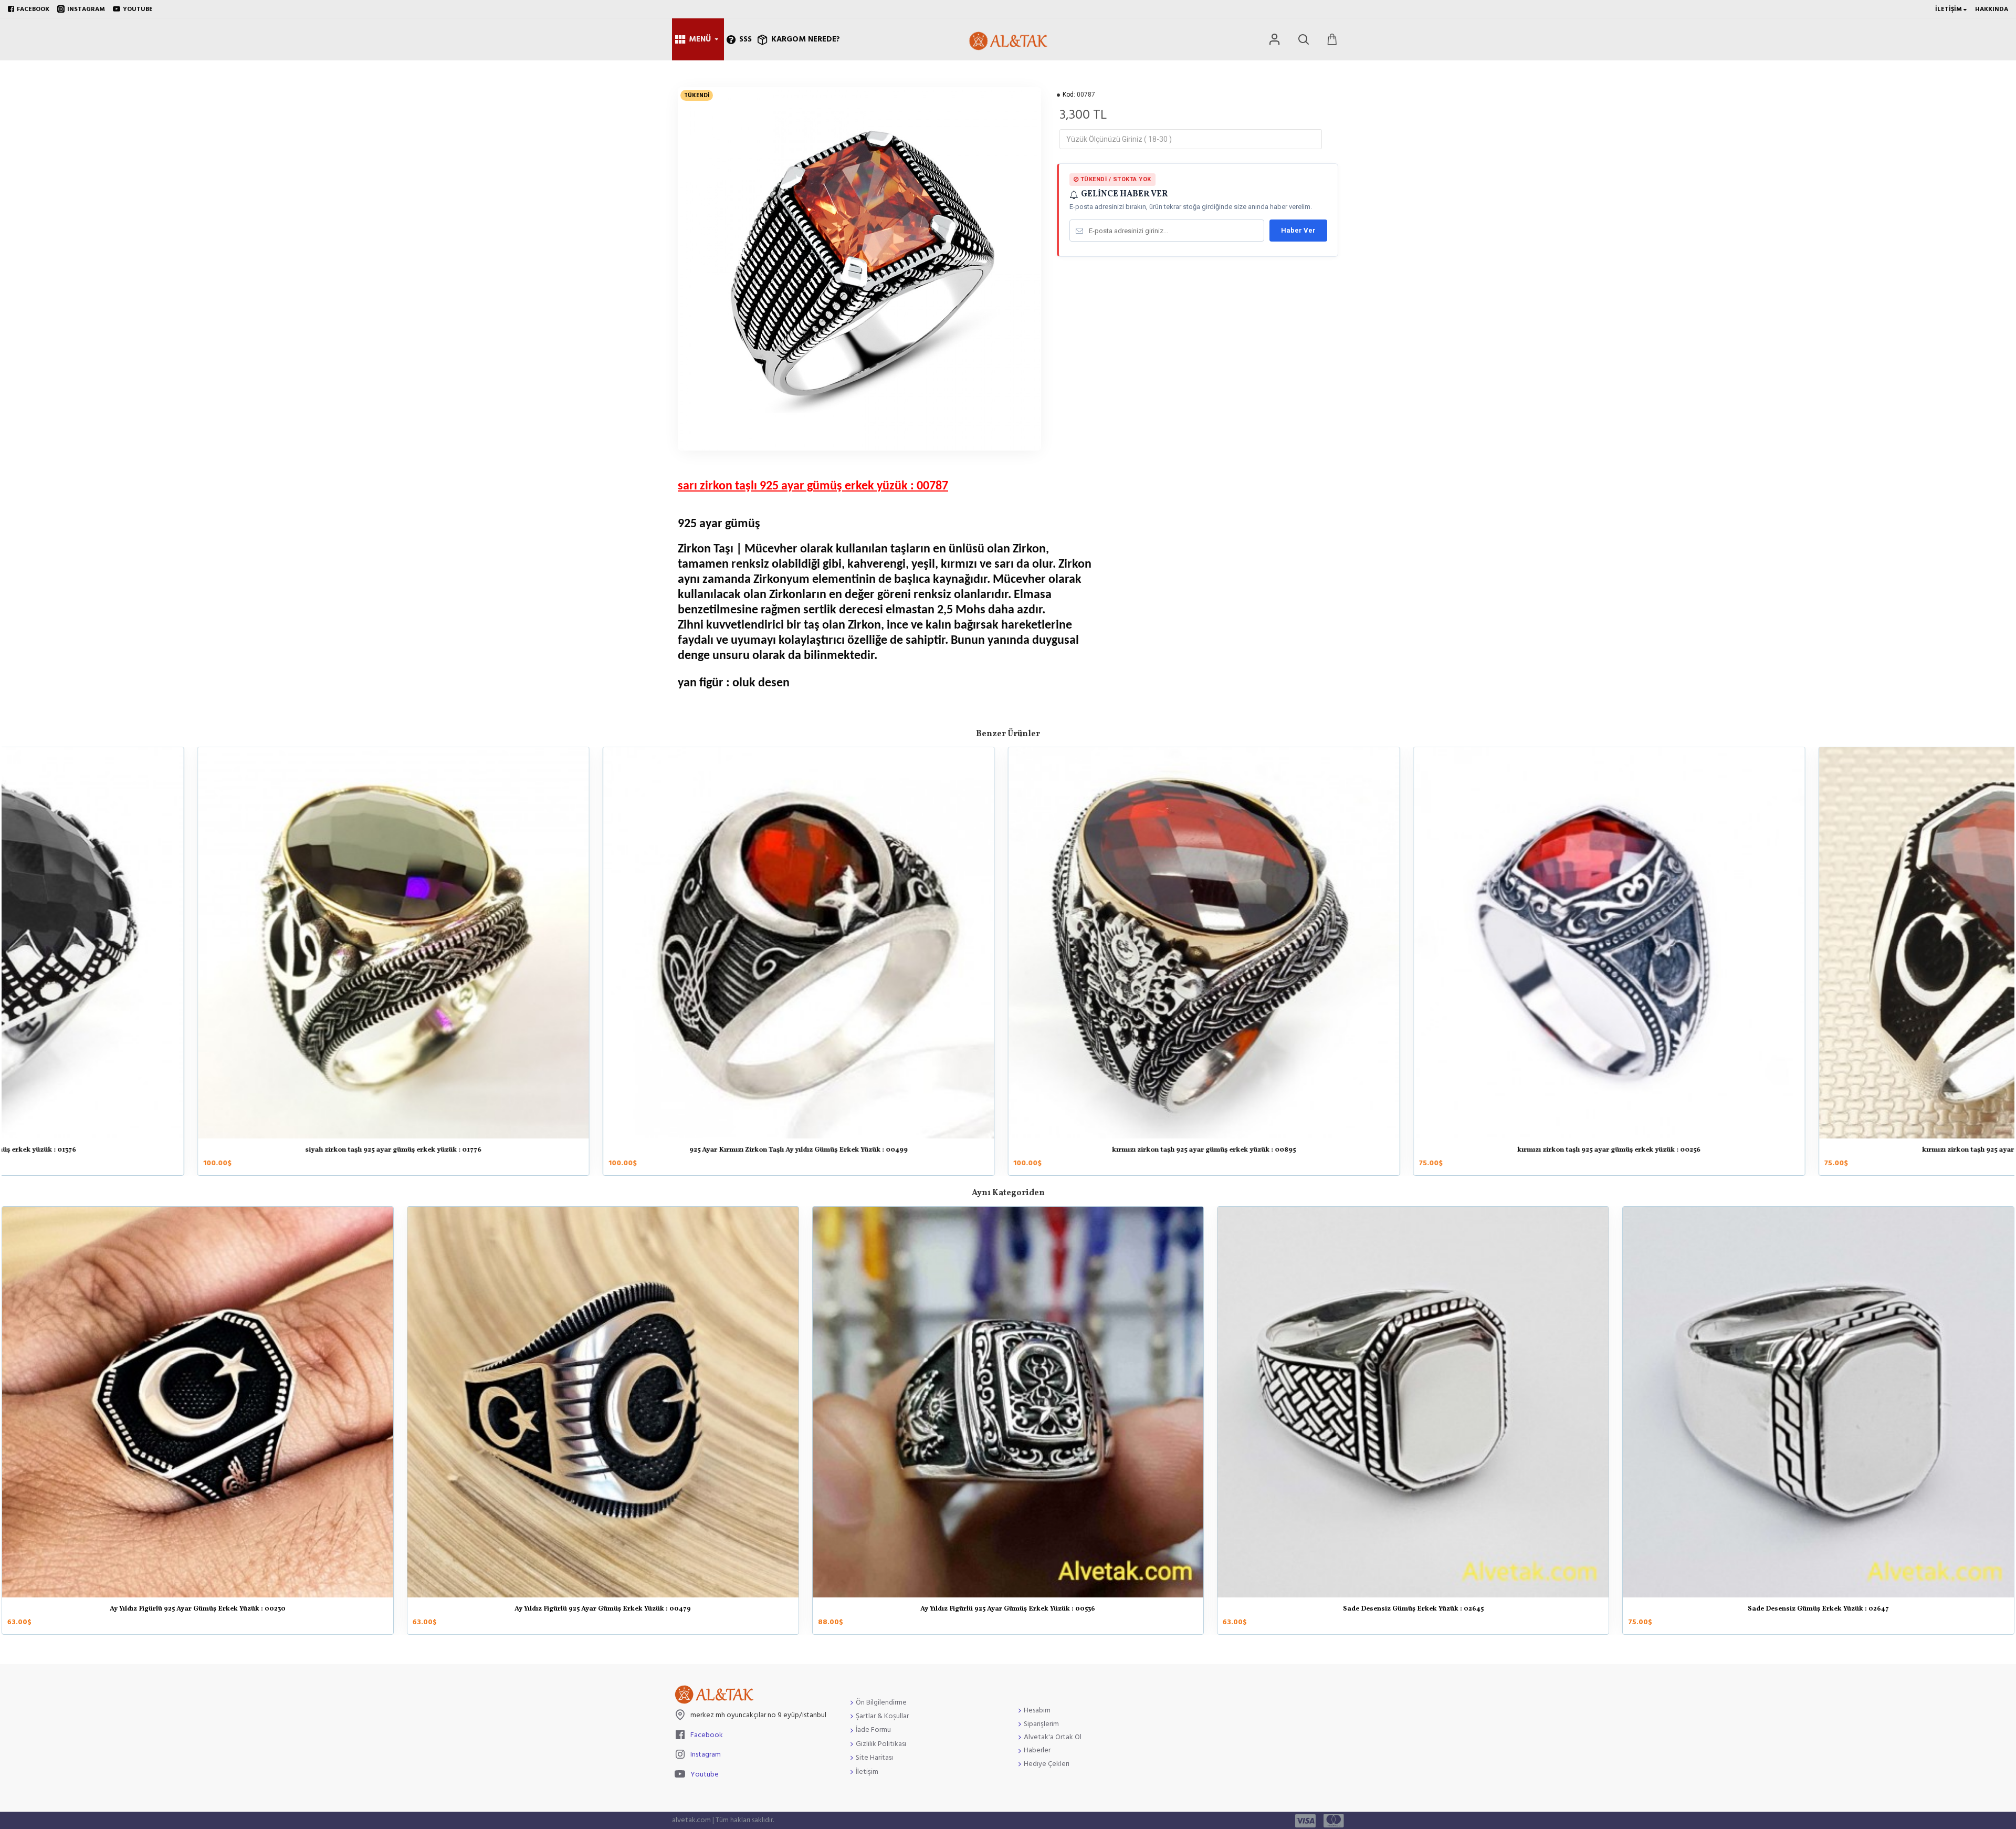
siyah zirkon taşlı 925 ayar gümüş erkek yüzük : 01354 (603, 1151)
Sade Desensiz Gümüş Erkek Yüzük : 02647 (1818, 1609)
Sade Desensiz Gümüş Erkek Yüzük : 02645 (1413, 1609)
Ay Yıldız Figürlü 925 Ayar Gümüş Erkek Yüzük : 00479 (603, 1609)
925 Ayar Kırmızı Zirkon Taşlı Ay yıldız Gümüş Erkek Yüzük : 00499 (1819, 1151)
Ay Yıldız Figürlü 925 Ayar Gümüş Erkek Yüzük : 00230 (198, 1609)
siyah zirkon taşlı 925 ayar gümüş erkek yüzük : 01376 (1008, 1151)
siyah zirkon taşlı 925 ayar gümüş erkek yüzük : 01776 (1413, 1151)
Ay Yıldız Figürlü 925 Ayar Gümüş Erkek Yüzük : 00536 (1008, 1609)
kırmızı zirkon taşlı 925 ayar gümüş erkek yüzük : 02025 (197, 1151)
